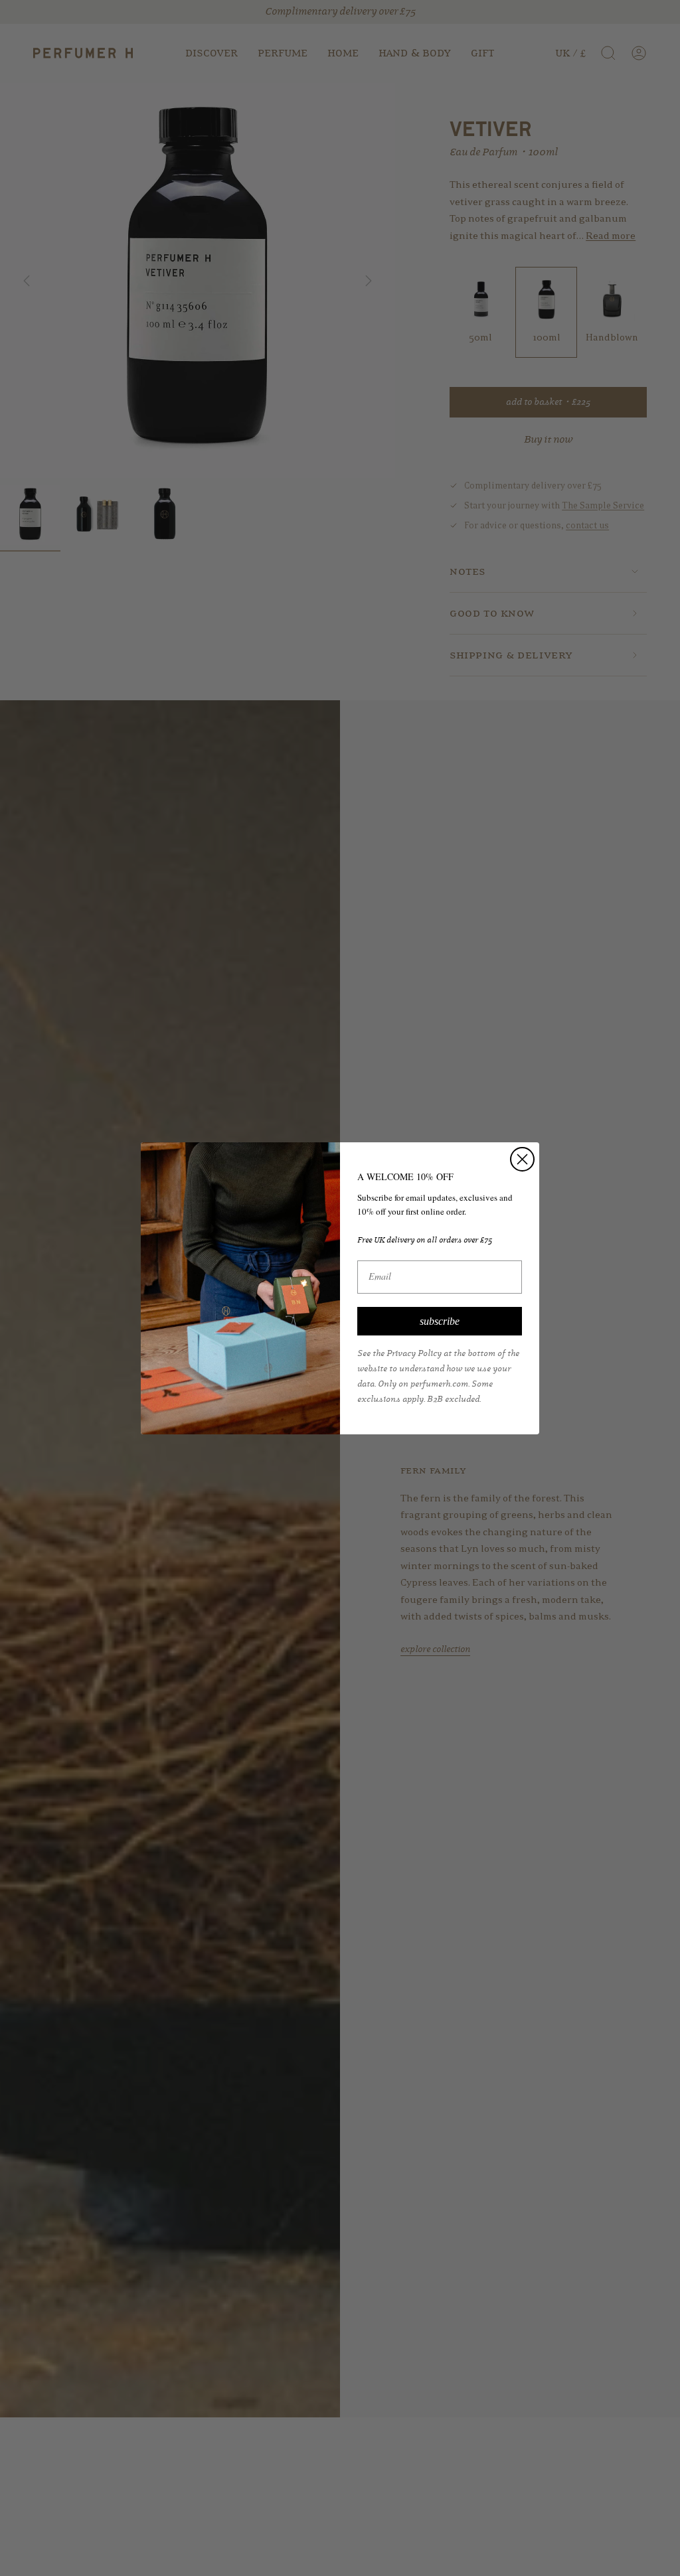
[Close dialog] (522, 1159)
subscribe (440, 1321)
